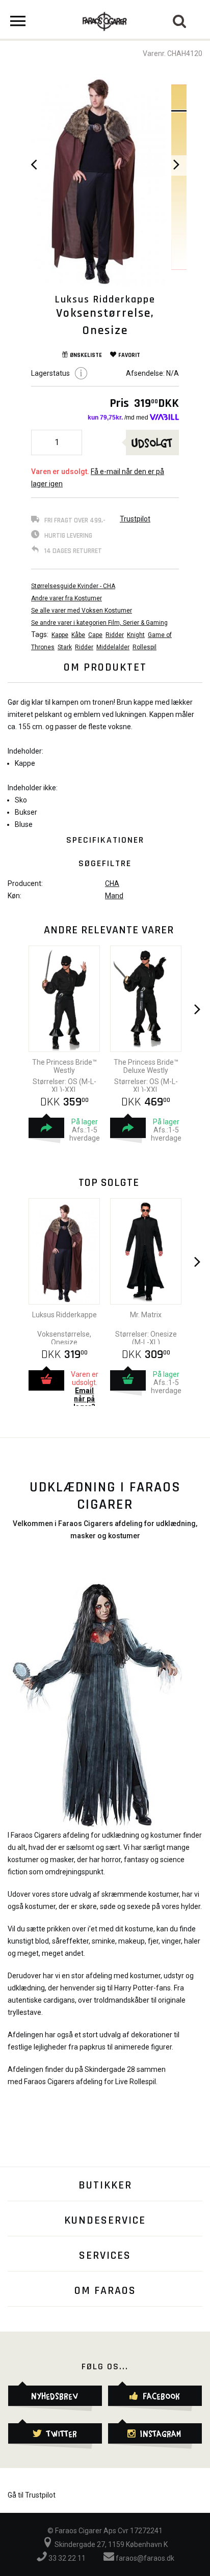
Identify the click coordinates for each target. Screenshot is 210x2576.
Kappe (60, 635)
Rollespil (145, 647)
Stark (65, 647)
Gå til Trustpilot (32, 2495)
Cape (95, 635)
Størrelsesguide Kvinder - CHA (73, 586)
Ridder (115, 635)
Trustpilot (135, 519)
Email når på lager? (84, 1399)
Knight (136, 635)
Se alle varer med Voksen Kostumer (82, 611)
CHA (112, 883)
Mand (114, 896)
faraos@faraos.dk (144, 2558)
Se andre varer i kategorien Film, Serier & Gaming (99, 623)
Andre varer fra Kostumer (67, 598)
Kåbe (78, 635)
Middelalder (113, 647)
